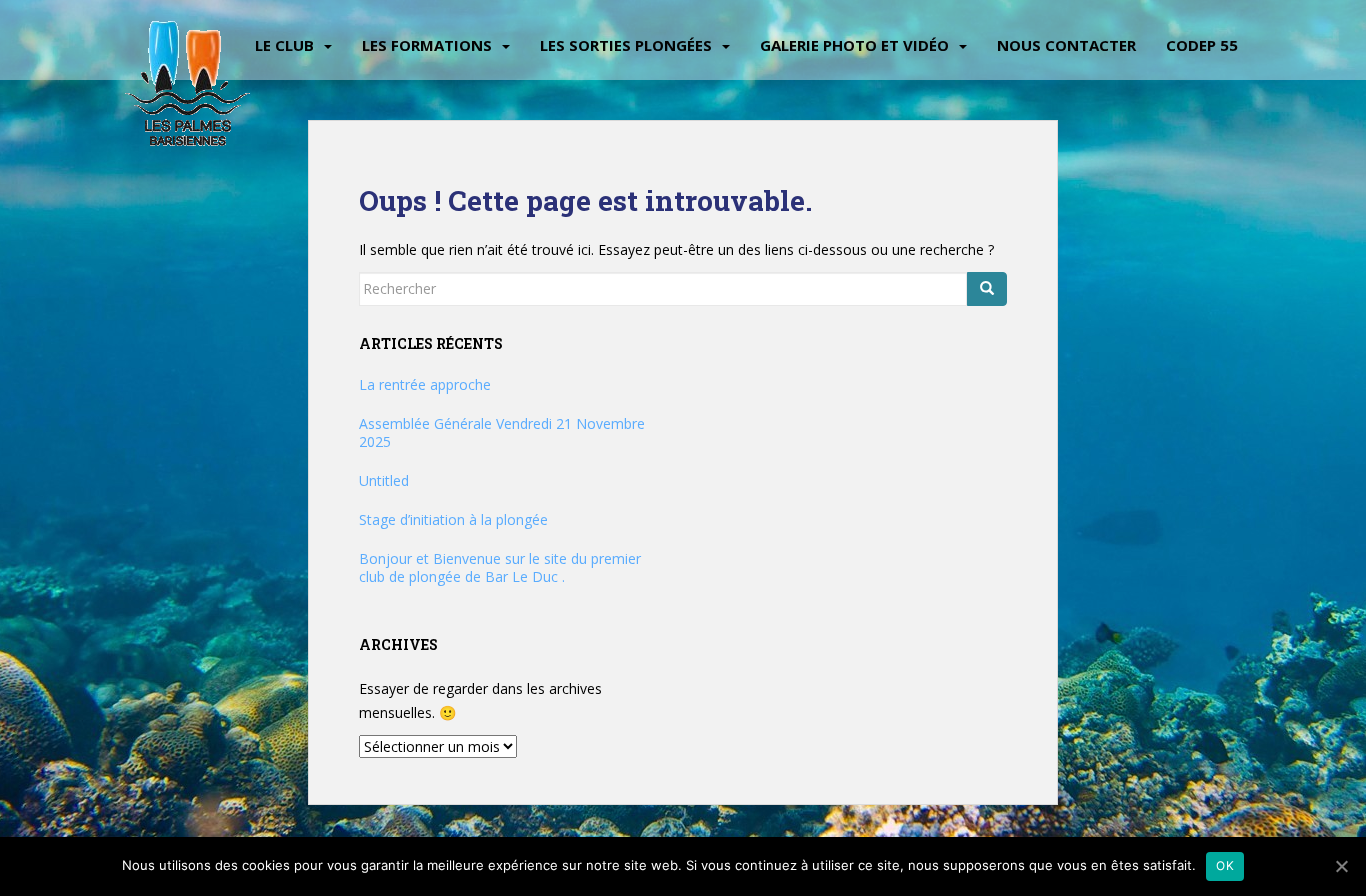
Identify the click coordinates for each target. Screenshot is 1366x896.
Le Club (284, 45)
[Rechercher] (987, 289)
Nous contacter (1066, 45)
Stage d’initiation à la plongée (453, 519)
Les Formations (427, 45)
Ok (1225, 865)
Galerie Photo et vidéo (854, 45)
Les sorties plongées (626, 45)
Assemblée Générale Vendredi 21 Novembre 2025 (502, 432)
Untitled (384, 480)
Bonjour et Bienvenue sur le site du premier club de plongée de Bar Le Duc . (500, 567)
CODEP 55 (1202, 45)
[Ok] (1341, 866)
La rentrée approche (425, 384)
